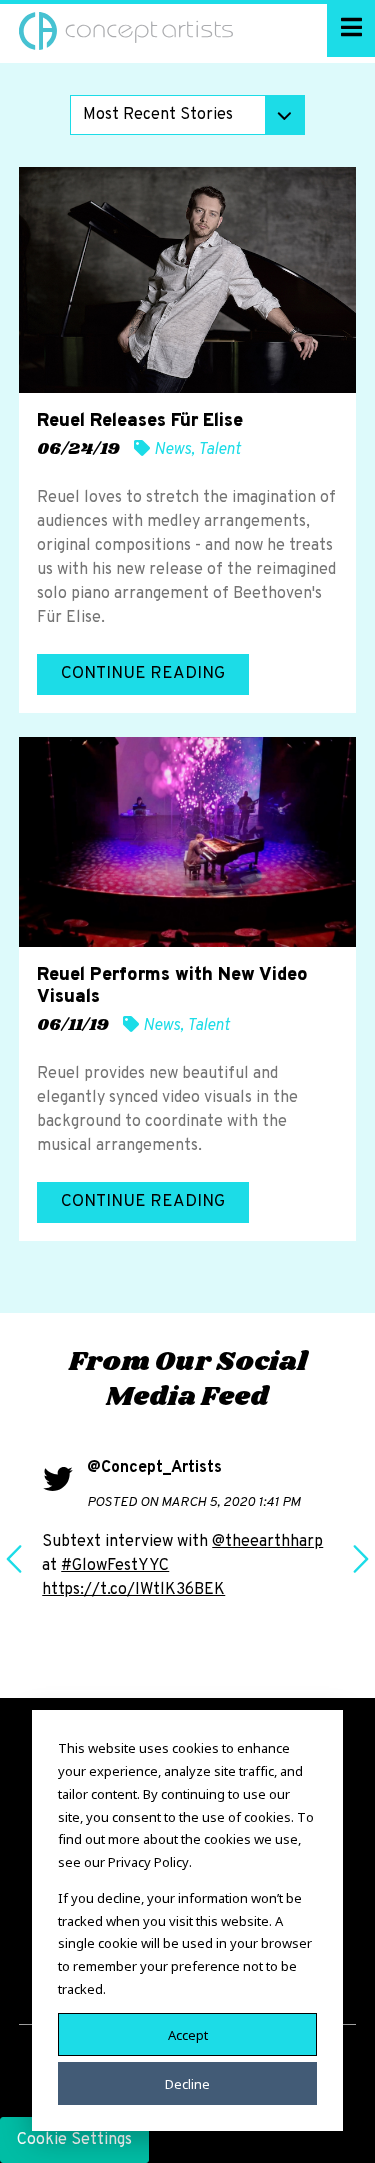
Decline (187, 2083)
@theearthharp (267, 1542)
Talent (219, 450)
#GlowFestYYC (115, 1566)
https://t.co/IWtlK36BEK (133, 1590)
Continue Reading (143, 674)
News (172, 450)
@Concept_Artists (154, 1468)
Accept (188, 2034)
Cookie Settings (74, 2140)
